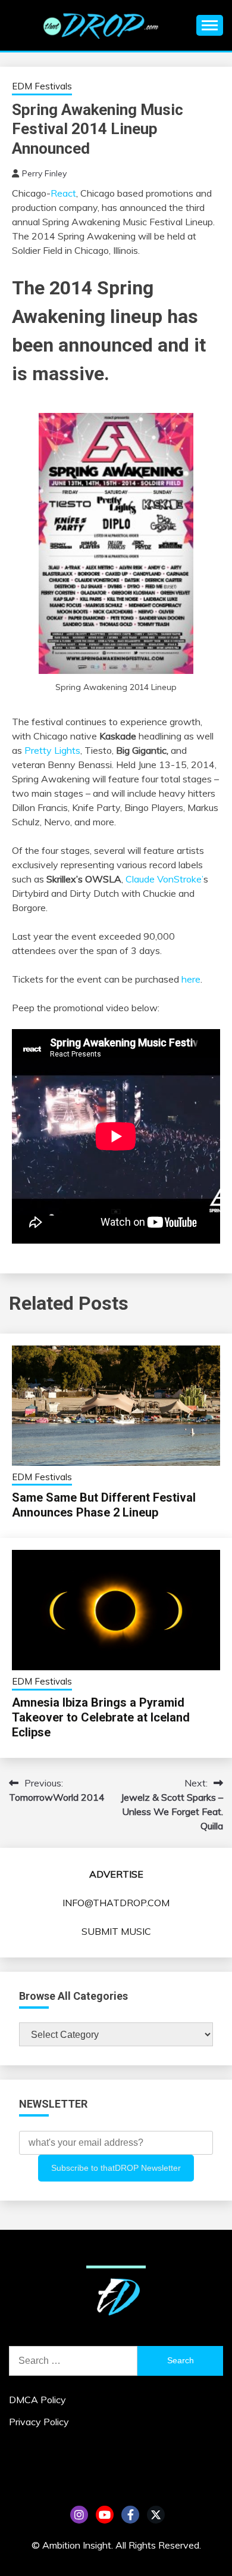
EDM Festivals (42, 86)
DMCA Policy (37, 2400)
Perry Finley (44, 173)
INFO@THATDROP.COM (116, 1903)
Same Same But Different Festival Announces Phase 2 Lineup (104, 1505)
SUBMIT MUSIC (116, 1931)
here (191, 979)
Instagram (79, 2515)
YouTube (105, 2515)
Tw (156, 2515)
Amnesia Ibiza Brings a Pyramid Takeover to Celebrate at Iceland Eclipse (101, 1717)
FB (130, 2515)
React (63, 193)
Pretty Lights (52, 750)
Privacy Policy (39, 2422)
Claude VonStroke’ (164, 879)
